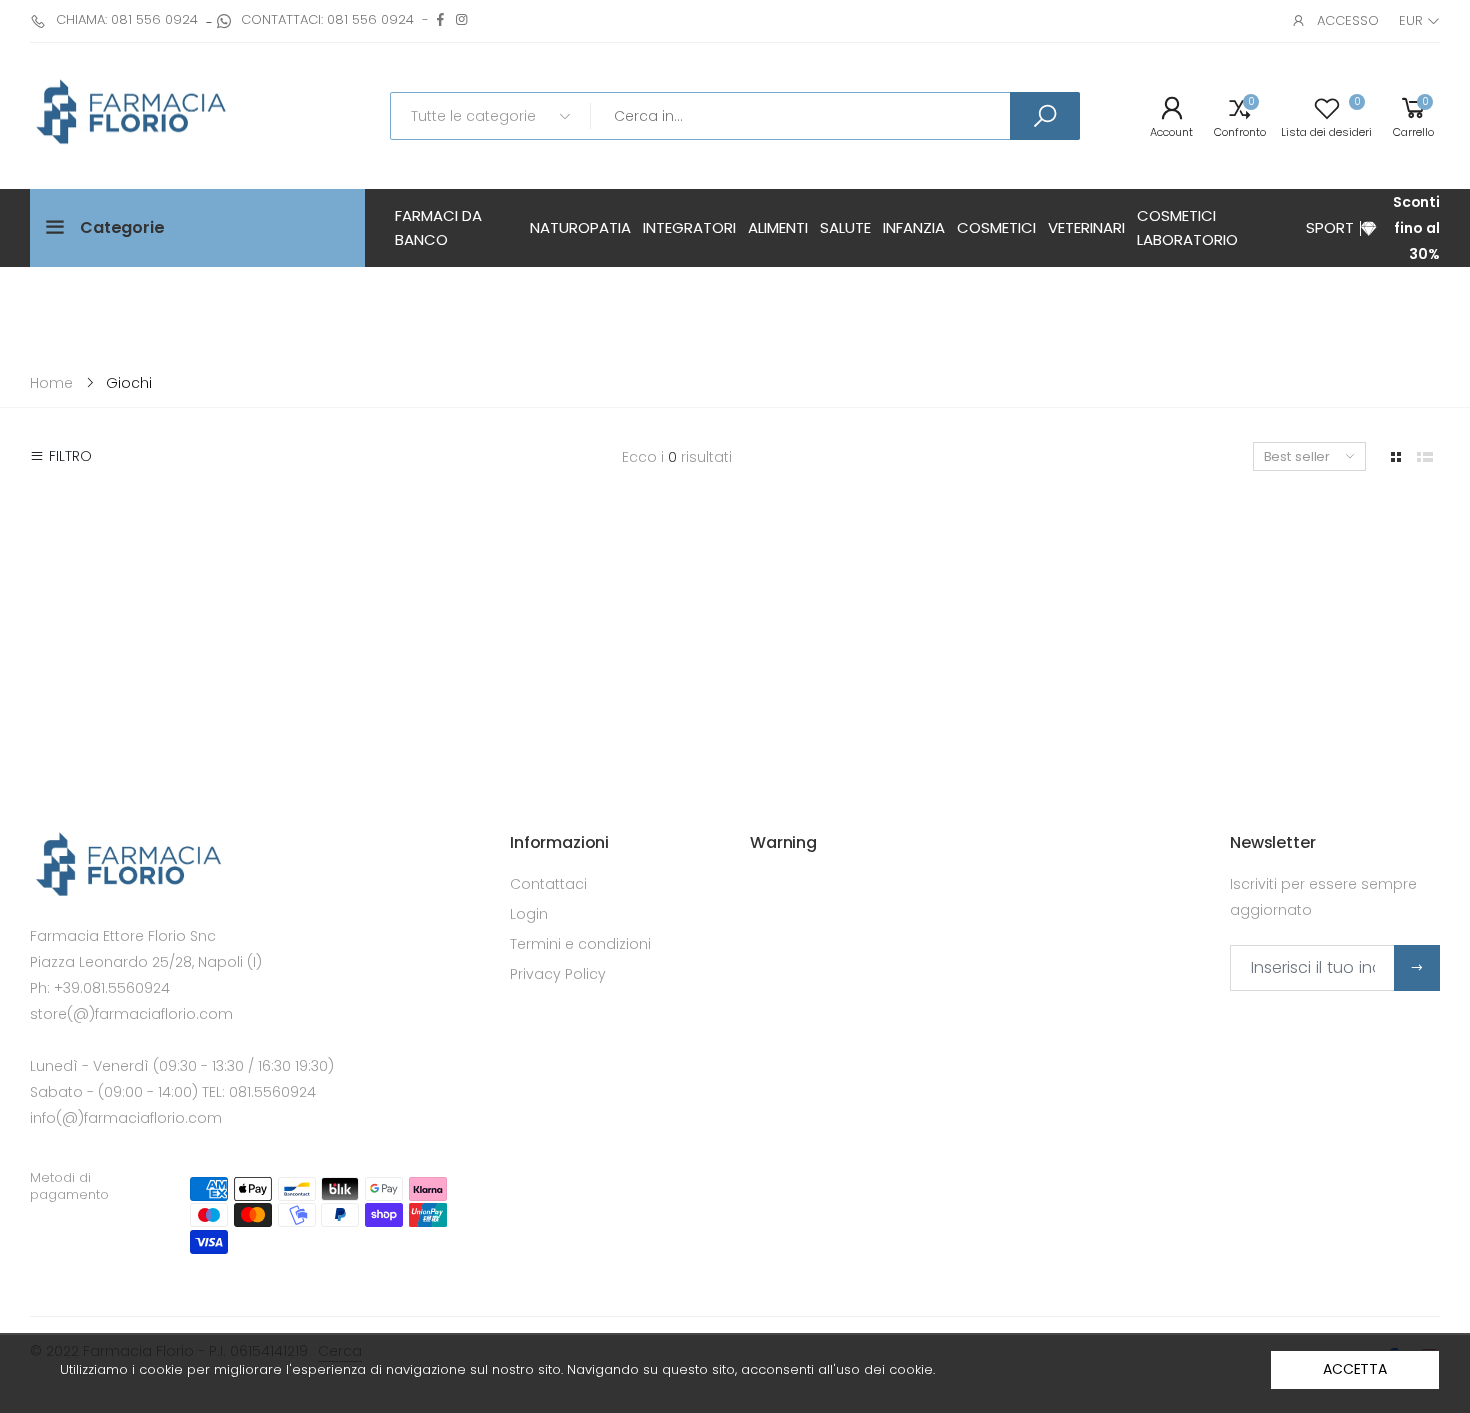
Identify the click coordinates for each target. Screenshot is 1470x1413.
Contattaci (548, 884)
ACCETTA (1355, 1369)
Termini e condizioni (580, 944)
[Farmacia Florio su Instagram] (461, 19)
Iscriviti (1417, 968)
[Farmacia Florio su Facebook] (440, 19)
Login (529, 914)
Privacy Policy (558, 974)
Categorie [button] (122, 227)
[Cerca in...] (1045, 116)
